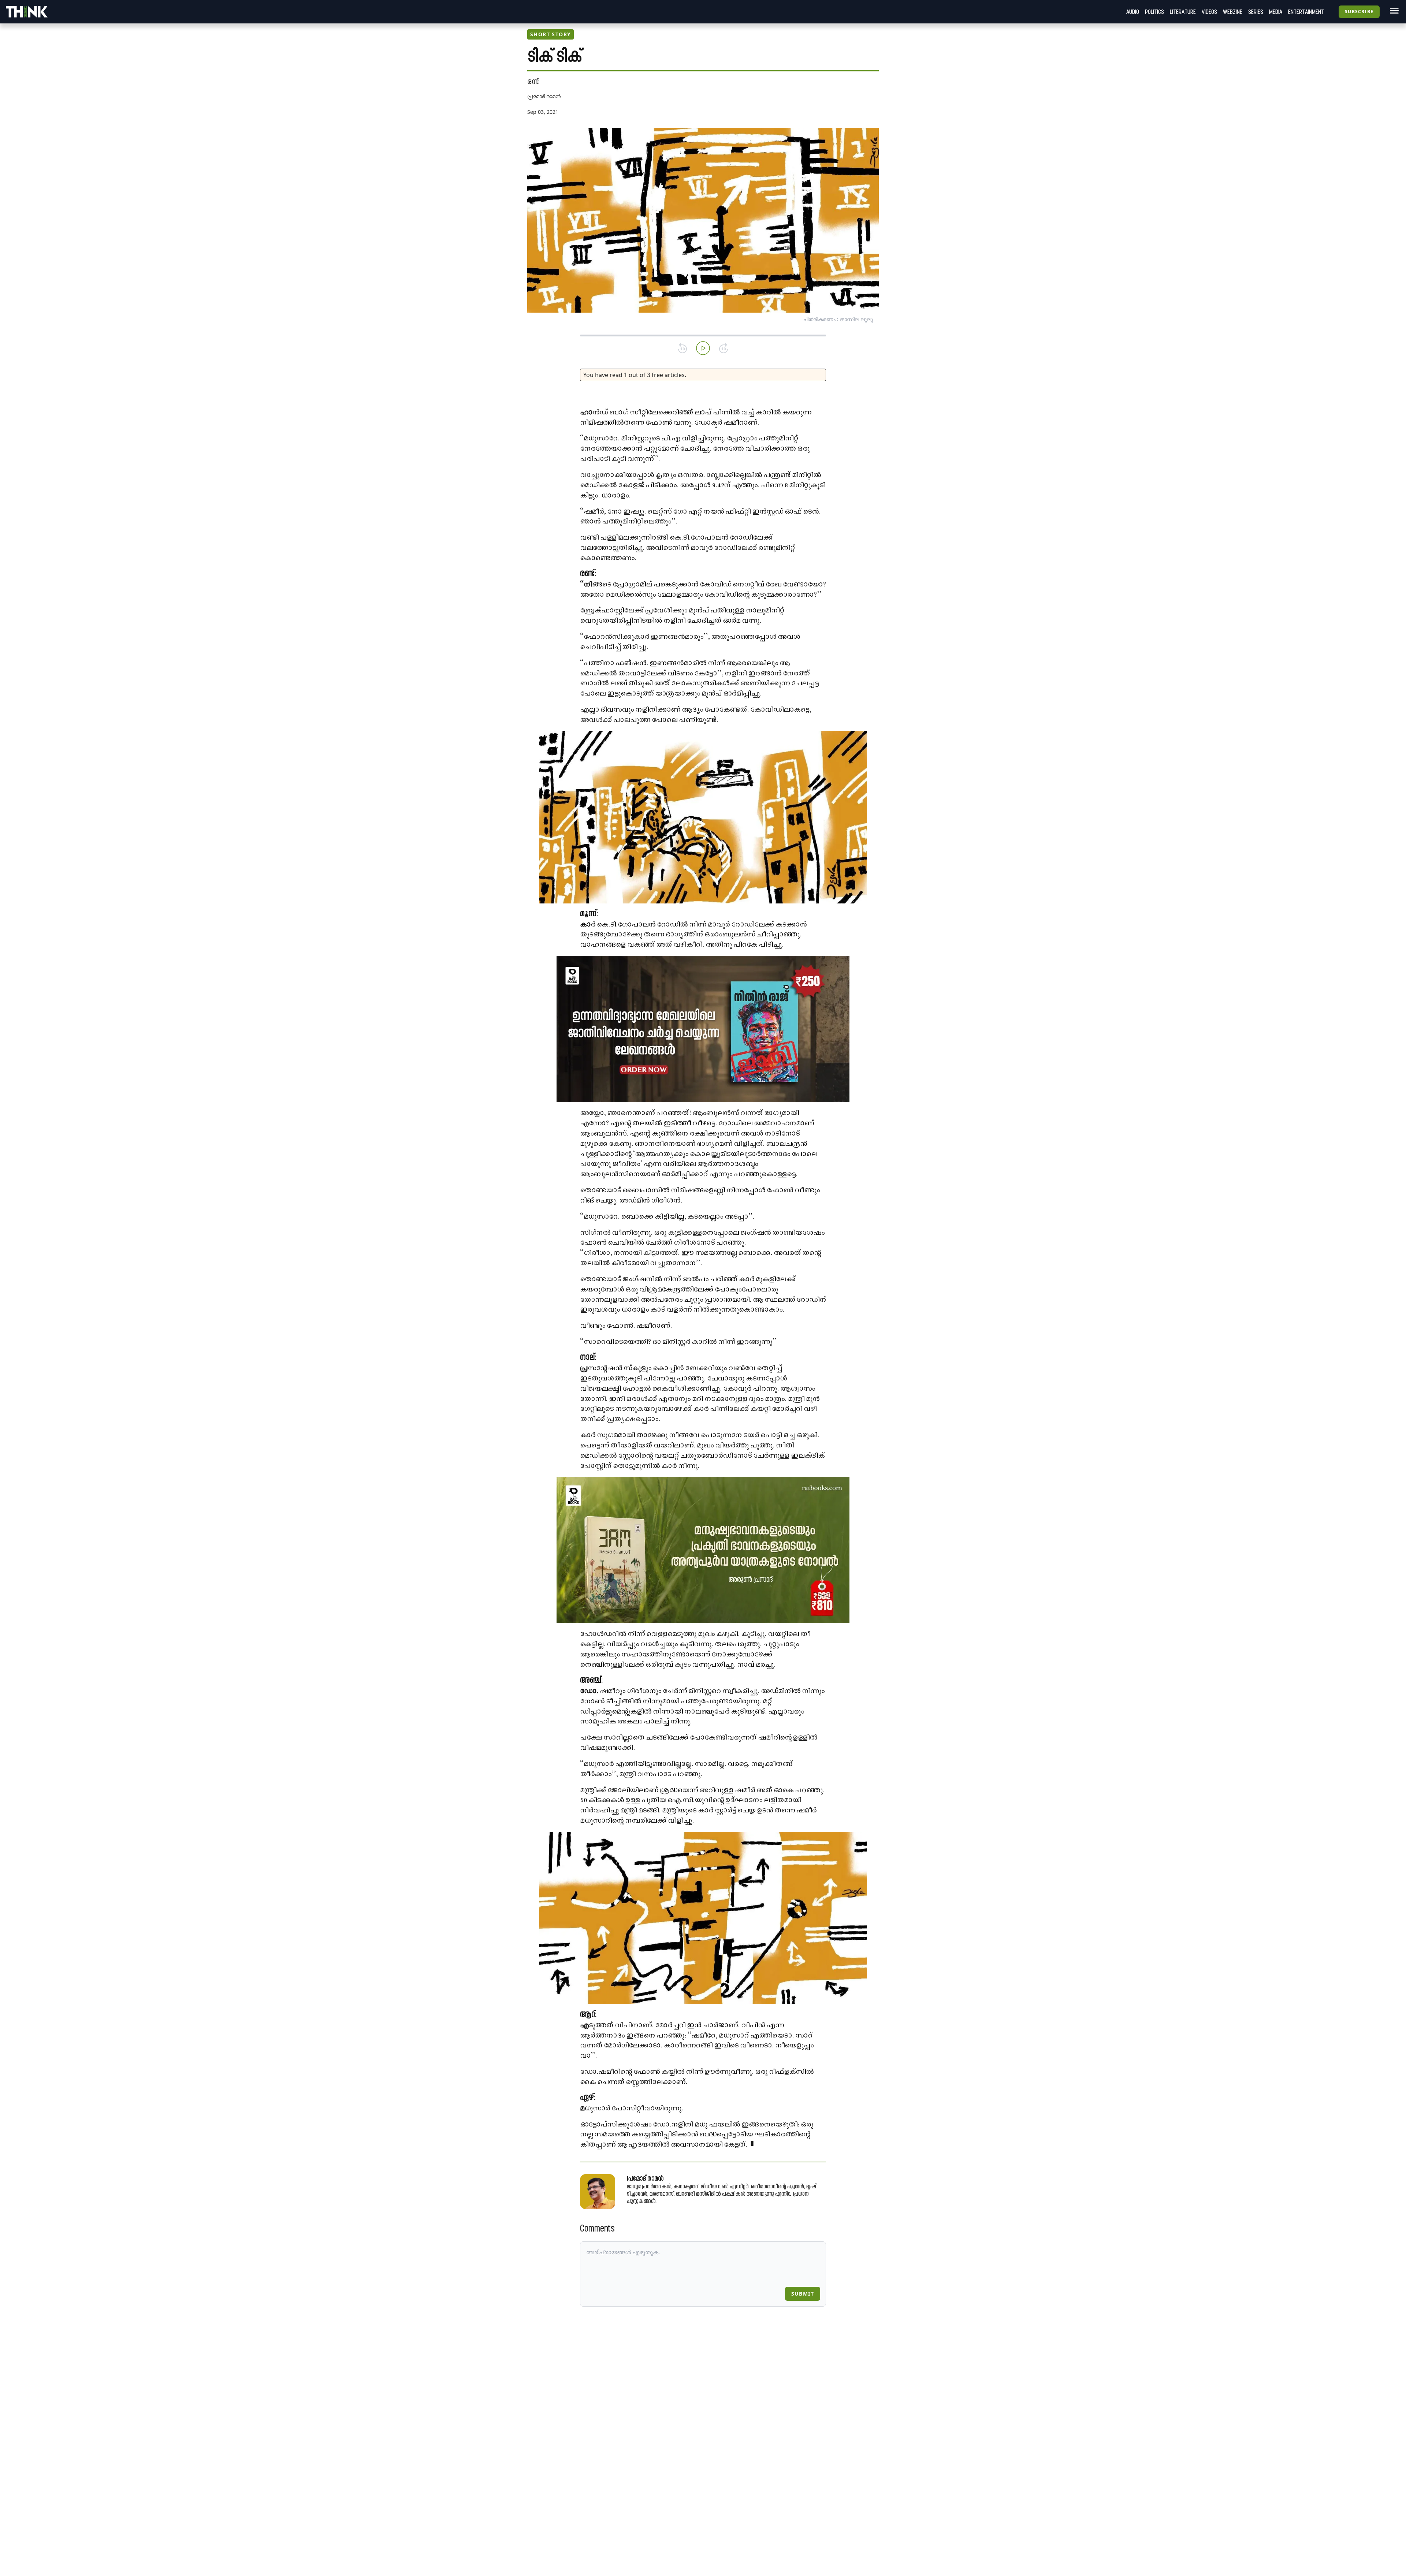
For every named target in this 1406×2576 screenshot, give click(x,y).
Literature (1183, 12)
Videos (1209, 12)
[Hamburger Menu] (1393, 11)
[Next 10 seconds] (724, 348)
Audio (1133, 12)
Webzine (1233, 12)
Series (1256, 12)
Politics (1154, 12)
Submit (803, 2294)
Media (1276, 12)
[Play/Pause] (703, 348)
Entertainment (1306, 12)
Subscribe (1359, 12)
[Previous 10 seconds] (682, 348)
